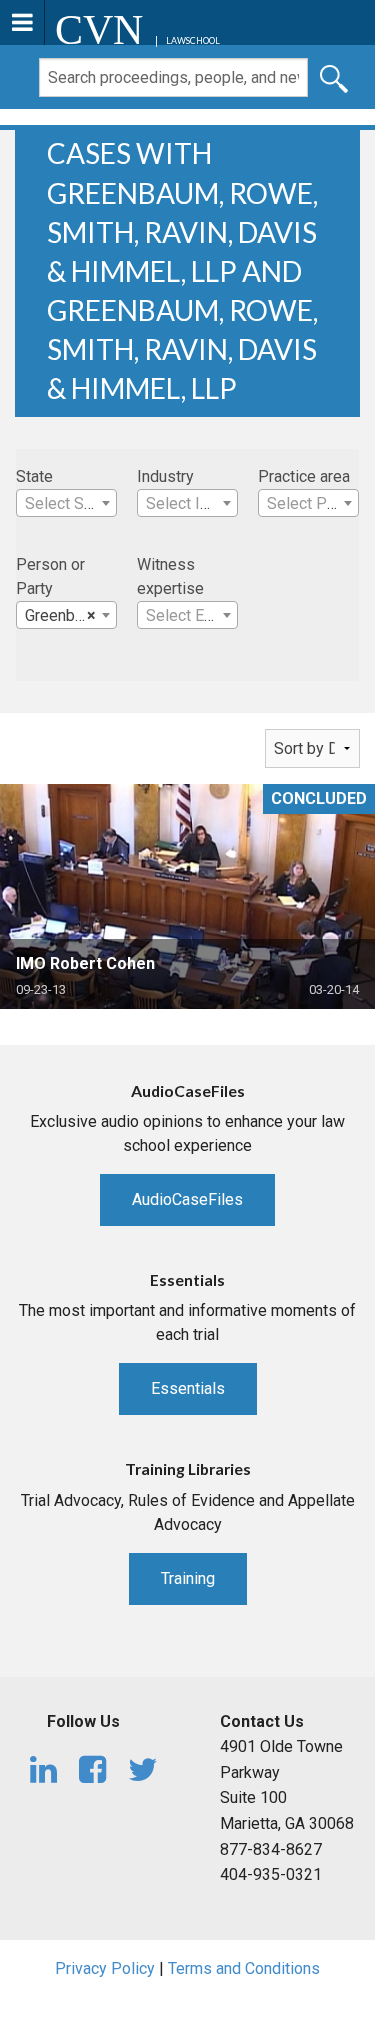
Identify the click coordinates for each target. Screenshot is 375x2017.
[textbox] (66, 504)
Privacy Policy (105, 1968)
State (34, 476)
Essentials (188, 1388)
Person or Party (50, 576)
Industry (165, 476)
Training (188, 1578)
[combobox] (66, 503)
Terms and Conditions (244, 1968)
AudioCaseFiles (187, 1199)
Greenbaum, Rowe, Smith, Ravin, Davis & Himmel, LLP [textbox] (70, 615)
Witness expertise (170, 576)
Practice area (304, 476)
